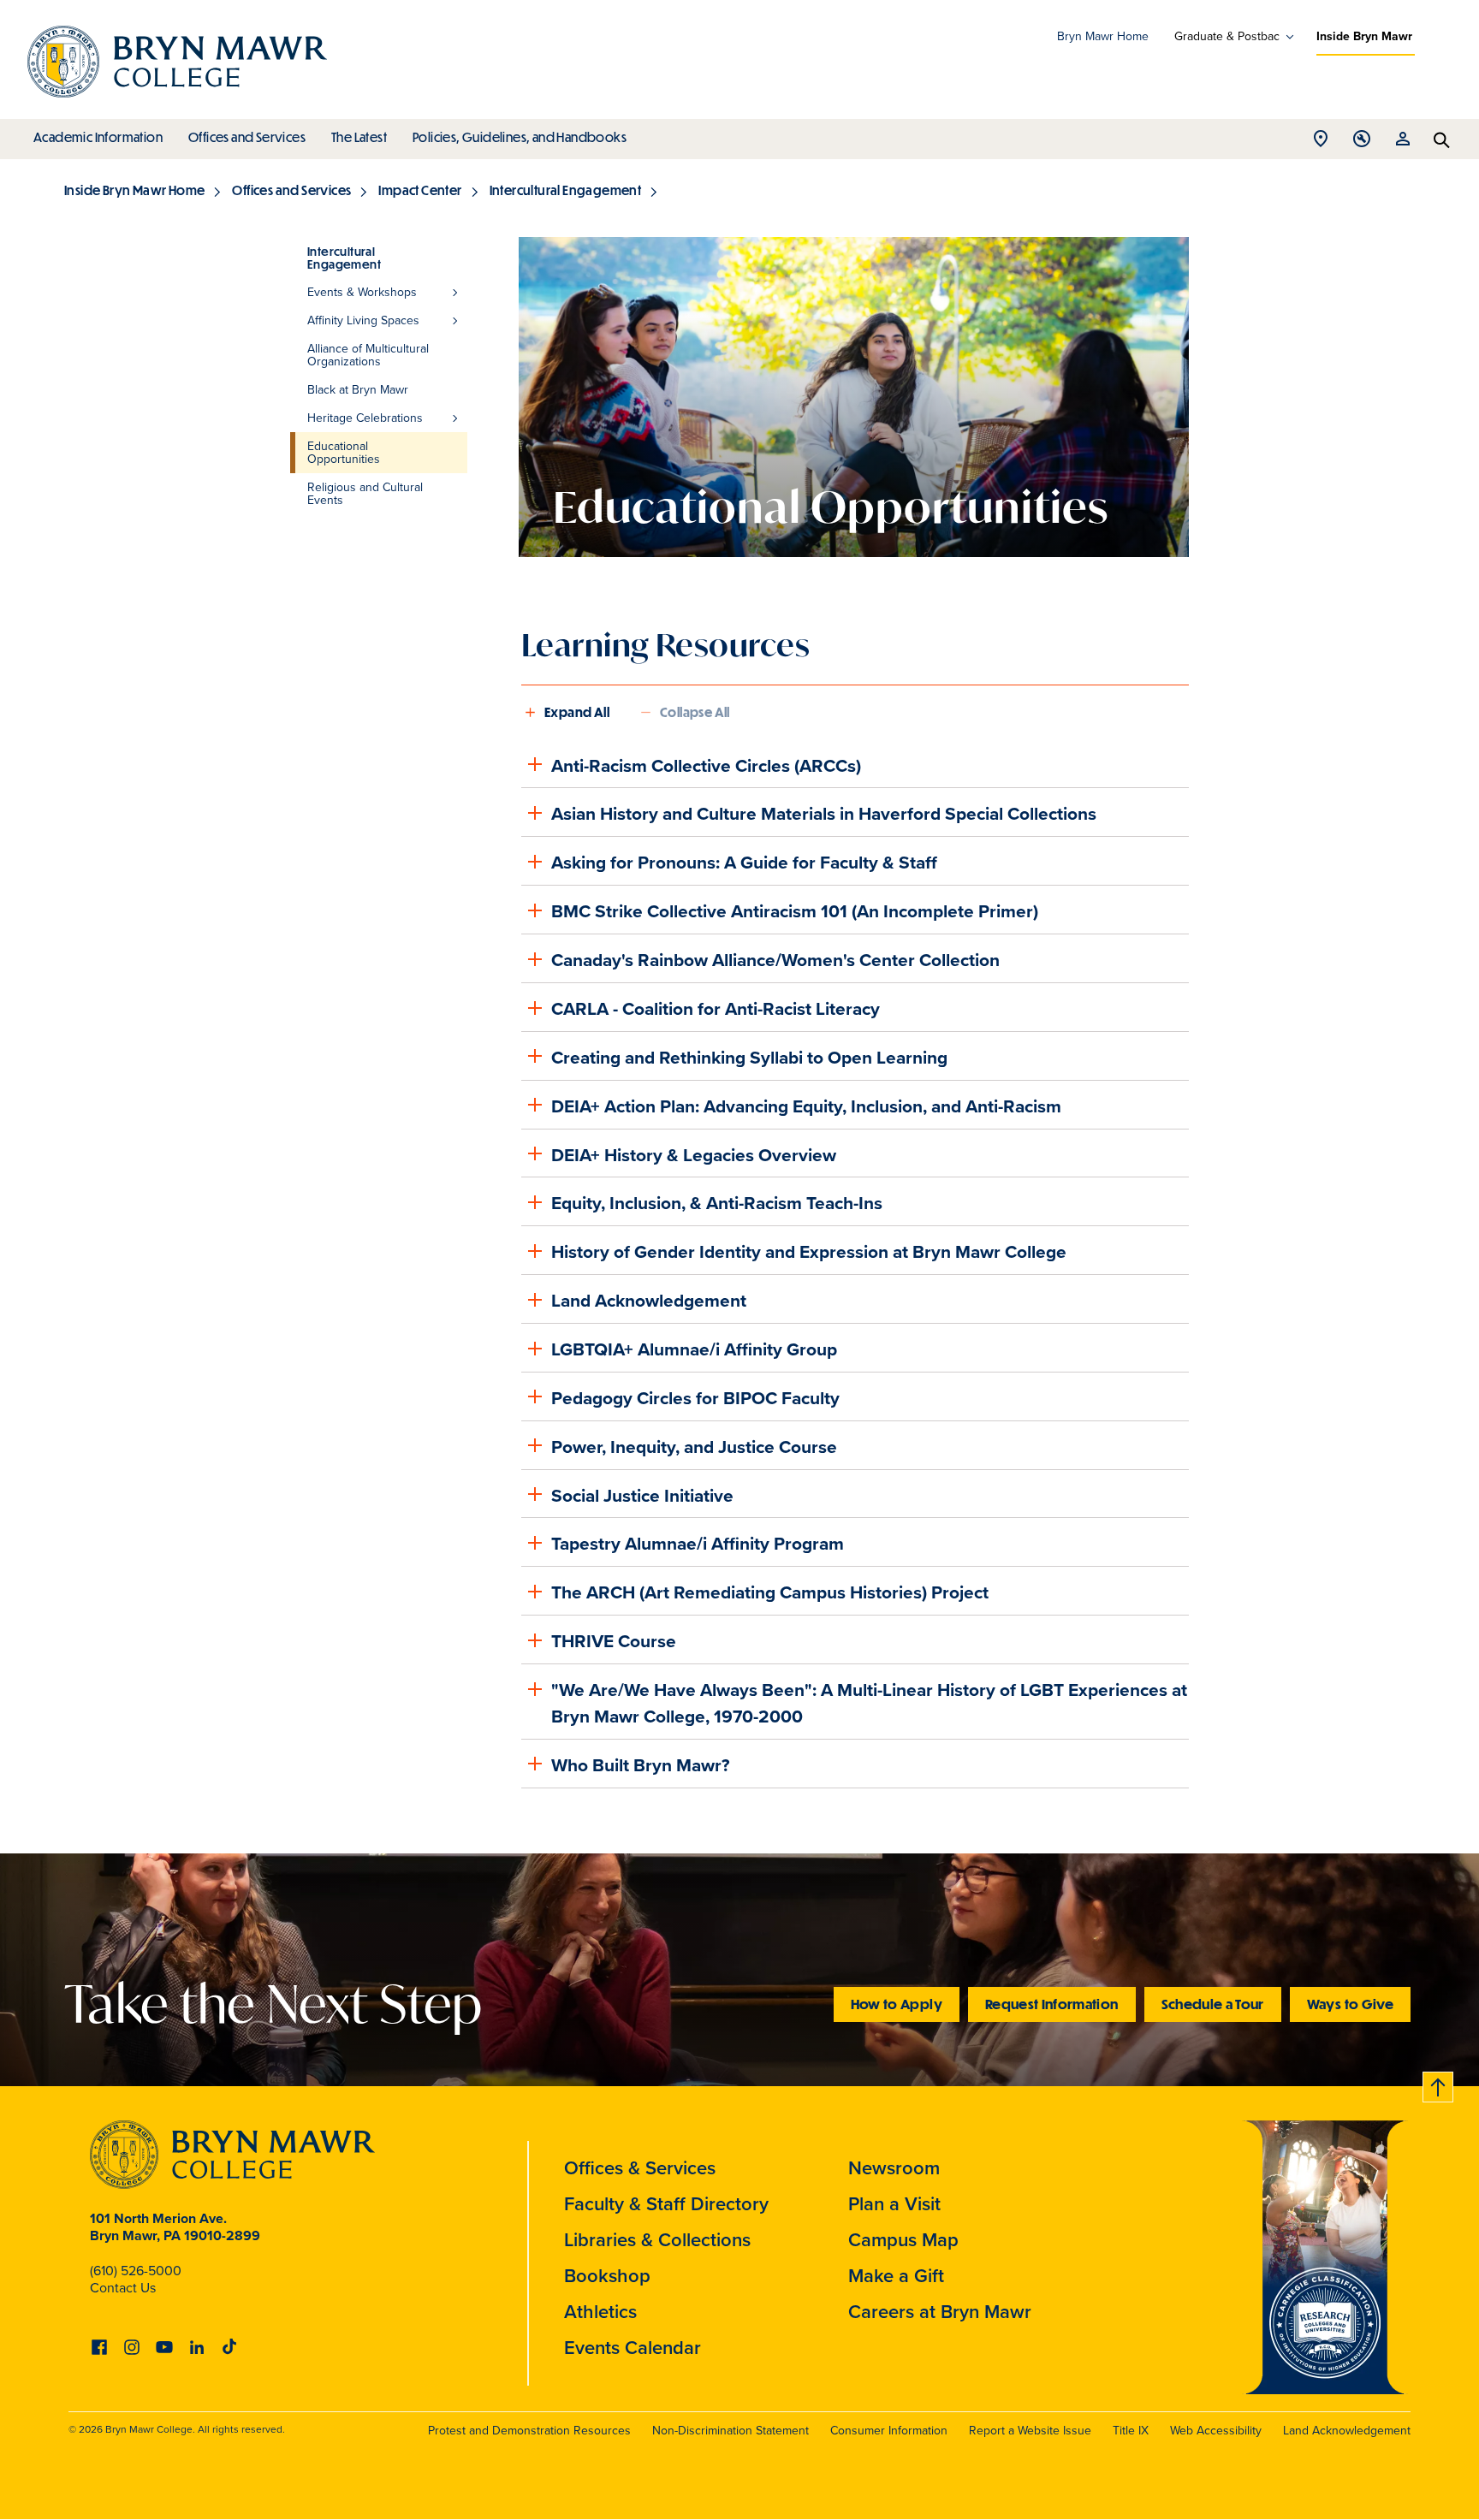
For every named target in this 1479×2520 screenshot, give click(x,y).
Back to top (1439, 2084)
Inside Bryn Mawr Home (134, 190)
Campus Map (903, 2240)
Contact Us (123, 2288)
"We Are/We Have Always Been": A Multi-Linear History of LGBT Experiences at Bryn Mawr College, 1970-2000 (869, 1703)
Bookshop (607, 2276)
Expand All (577, 712)
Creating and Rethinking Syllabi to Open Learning (749, 1057)
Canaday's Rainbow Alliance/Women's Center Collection (775, 960)
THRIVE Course (614, 1641)
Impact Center (420, 190)
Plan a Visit (894, 2204)
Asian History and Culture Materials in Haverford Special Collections (824, 813)
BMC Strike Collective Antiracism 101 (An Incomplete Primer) (795, 911)
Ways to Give (1350, 2004)
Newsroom (894, 2168)
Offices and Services (247, 137)
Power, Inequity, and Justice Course (694, 1447)
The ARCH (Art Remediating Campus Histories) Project (770, 1592)
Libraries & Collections (657, 2240)
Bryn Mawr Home (1103, 36)
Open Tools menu (1362, 143)
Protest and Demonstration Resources (529, 2431)
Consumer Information (889, 2431)
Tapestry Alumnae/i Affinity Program (698, 1543)
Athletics (600, 2312)
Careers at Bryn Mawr (940, 2312)
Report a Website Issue (1030, 2431)
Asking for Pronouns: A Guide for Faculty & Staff (744, 862)
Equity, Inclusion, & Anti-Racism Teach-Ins (717, 1203)
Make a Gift (896, 2276)
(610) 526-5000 (136, 2271)
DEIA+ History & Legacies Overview (694, 1155)
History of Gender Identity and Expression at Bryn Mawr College (809, 1251)
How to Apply (897, 2004)
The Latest (359, 137)
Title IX (1131, 2431)
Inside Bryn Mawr (1364, 36)
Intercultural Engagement (566, 190)
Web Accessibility (1216, 2431)
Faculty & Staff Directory (666, 2204)
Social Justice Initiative (642, 1495)
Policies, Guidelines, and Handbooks (520, 137)
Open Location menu (1321, 143)
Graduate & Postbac (1227, 37)
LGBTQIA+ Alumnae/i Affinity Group (694, 1349)
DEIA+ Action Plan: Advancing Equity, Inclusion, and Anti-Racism (806, 1106)
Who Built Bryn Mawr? (641, 1765)
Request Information (1052, 2004)
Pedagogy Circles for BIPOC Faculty (695, 1398)
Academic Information (98, 137)
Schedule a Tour (1213, 2004)
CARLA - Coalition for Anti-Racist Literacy (716, 1008)
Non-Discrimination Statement (731, 2431)
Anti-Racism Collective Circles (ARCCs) (706, 765)
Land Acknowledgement (649, 1300)
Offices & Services (640, 2168)
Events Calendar (633, 2348)
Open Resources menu (1403, 143)
